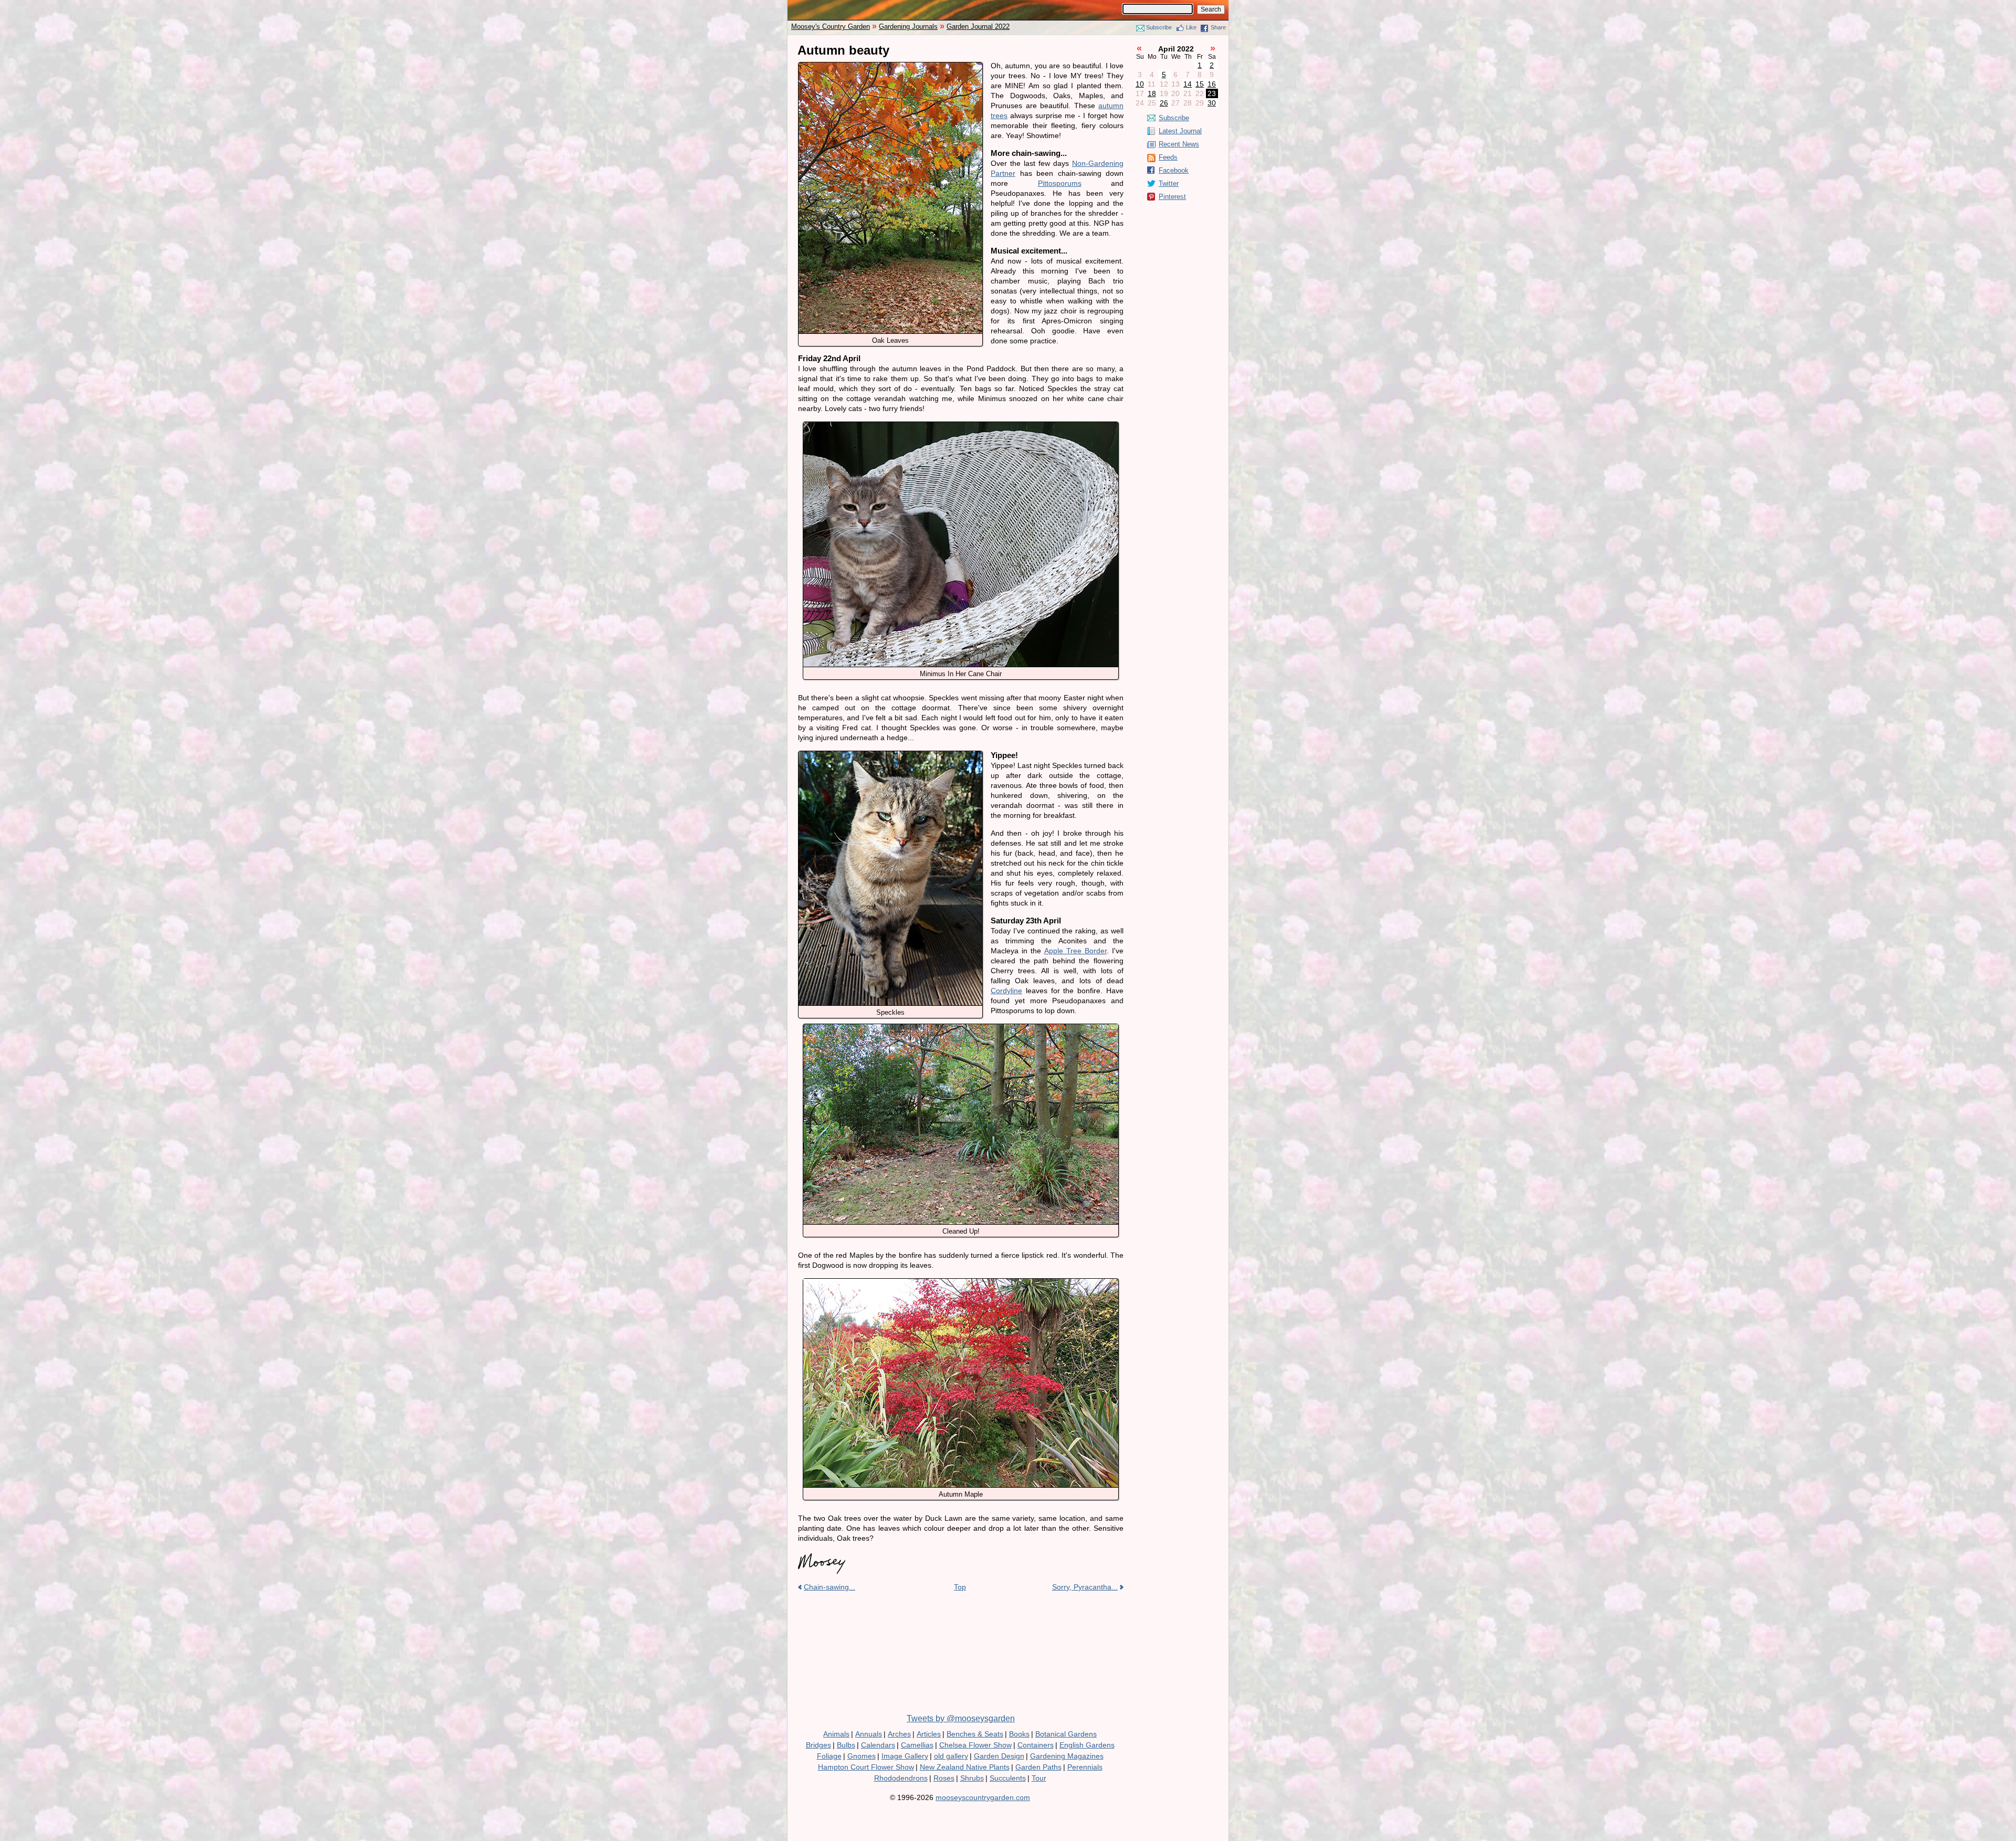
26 (1164, 103)
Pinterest (1172, 197)
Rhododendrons (901, 1778)
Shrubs (972, 1778)
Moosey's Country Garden (831, 27)
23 (1212, 93)
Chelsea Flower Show (975, 1745)
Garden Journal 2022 (978, 27)
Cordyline (1006, 991)
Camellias (917, 1745)
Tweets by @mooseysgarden (961, 1718)
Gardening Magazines (1067, 1756)
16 (1212, 84)
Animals (836, 1734)
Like (1191, 27)
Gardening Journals (908, 27)
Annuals (869, 1734)
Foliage (829, 1756)
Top (960, 1587)
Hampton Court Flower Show (866, 1767)
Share (1218, 27)
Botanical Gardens (1066, 1734)
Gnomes (862, 1756)
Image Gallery (905, 1756)
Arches (899, 1734)
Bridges (818, 1745)
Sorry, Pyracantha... (1085, 1587)
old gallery (951, 1756)
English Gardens (1087, 1745)
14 (1188, 84)
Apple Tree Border (1075, 951)
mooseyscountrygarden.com (983, 1797)
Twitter (1169, 183)
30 (1212, 103)
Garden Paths (1038, 1767)
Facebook (1174, 170)
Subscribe (1159, 27)
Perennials (1085, 1767)
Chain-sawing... (829, 1587)
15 (1200, 84)
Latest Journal (1180, 131)
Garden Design (999, 1756)
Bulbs (846, 1745)
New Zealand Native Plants (965, 1767)
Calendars (878, 1745)
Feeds (1168, 157)
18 (1152, 93)
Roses (944, 1778)
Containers (1036, 1745)
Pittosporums (1060, 183)
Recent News (1179, 144)
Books (1019, 1734)
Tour (1039, 1778)
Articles (929, 1734)
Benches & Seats (975, 1734)
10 (1140, 84)
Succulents (1008, 1778)
